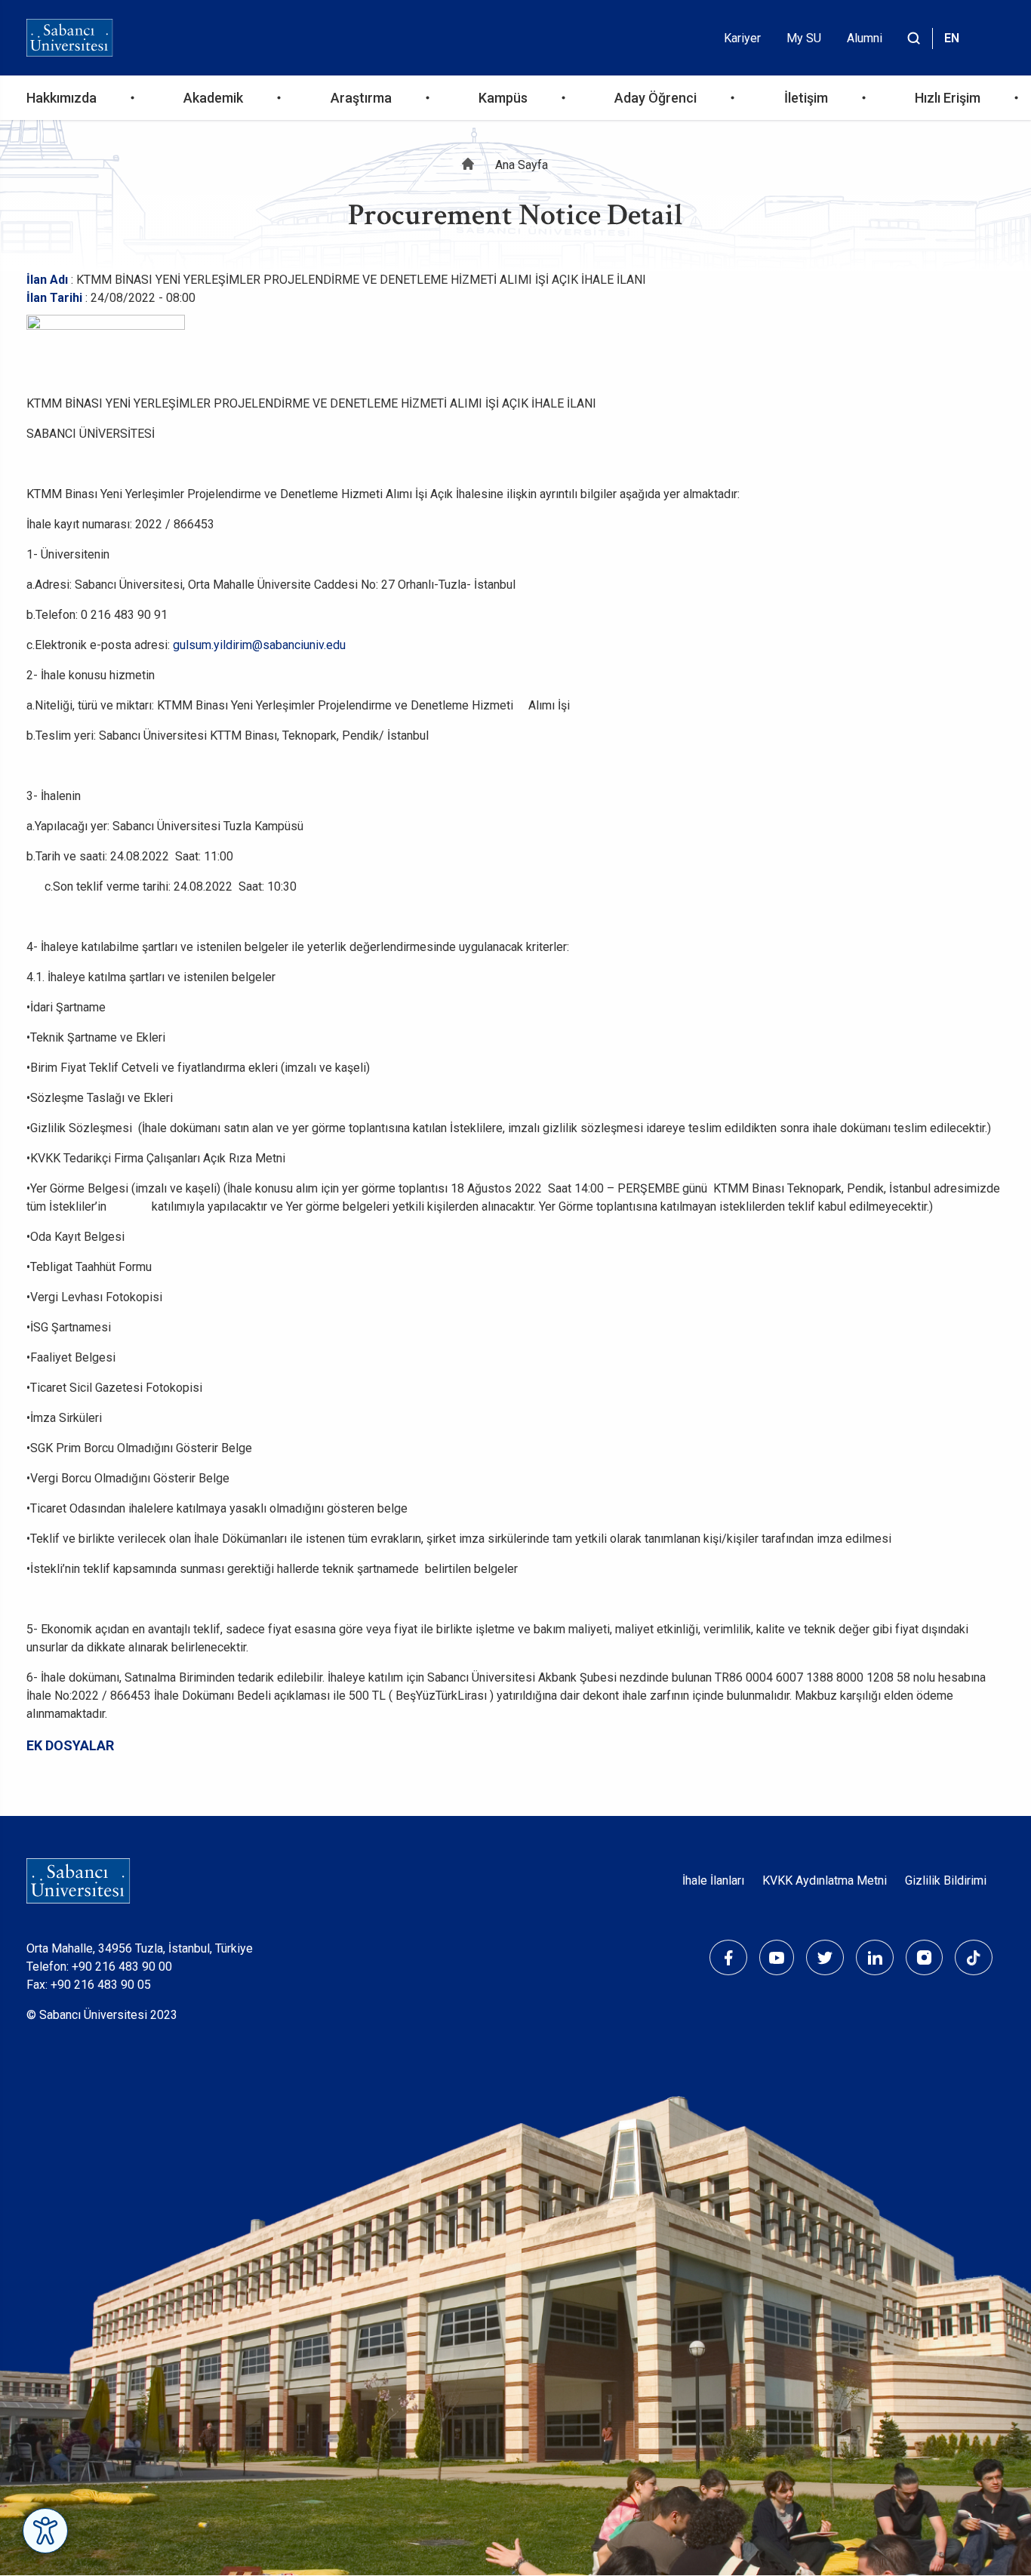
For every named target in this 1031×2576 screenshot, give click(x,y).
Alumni (865, 38)
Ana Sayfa (522, 165)
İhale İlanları (713, 1880)
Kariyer (742, 38)
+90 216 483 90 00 (122, 1967)
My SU (804, 38)
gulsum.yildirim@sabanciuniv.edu (259, 645)
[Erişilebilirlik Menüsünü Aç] (45, 2531)
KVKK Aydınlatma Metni (825, 1880)
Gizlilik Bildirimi (946, 1880)
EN (952, 38)
